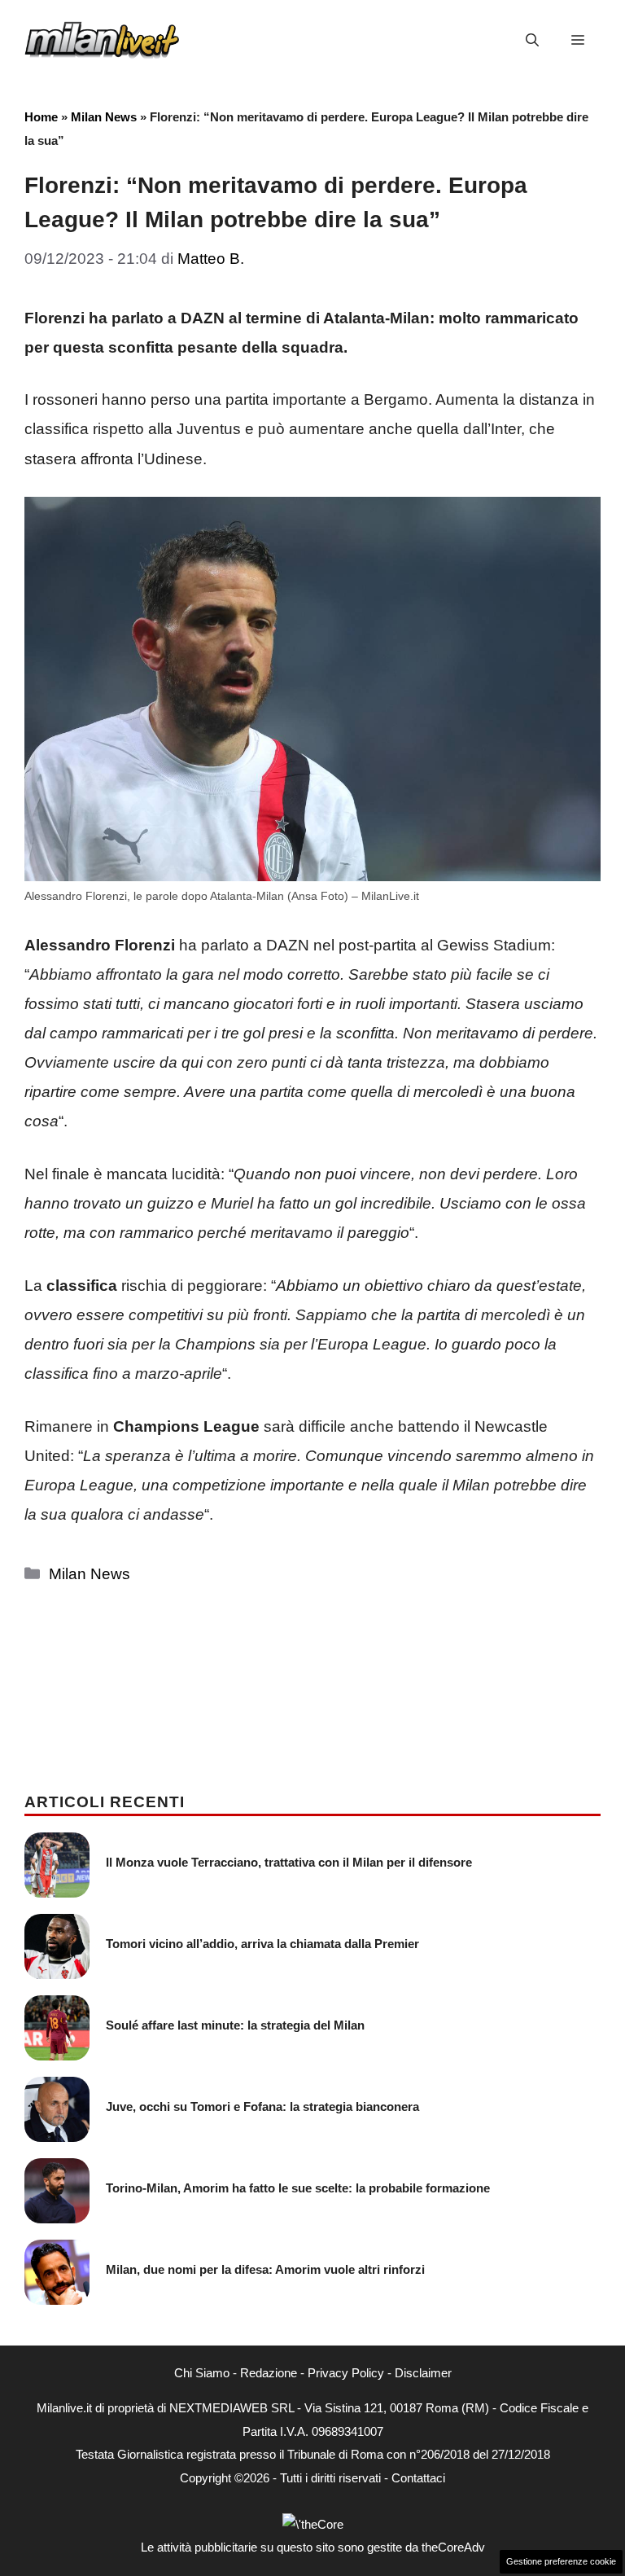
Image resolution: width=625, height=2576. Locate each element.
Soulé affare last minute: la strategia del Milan (235, 2025)
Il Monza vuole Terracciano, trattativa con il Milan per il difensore (289, 1862)
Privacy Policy (346, 2373)
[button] (532, 41)
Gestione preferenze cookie (561, 2561)
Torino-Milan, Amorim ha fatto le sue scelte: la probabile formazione (298, 2188)
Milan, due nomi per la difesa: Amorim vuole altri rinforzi (265, 2269)
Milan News (104, 117)
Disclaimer (423, 2373)
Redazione (269, 2373)
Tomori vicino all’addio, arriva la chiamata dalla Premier (262, 1944)
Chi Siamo (202, 2373)
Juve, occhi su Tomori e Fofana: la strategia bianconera (262, 2106)
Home (41, 117)
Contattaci (418, 2478)
